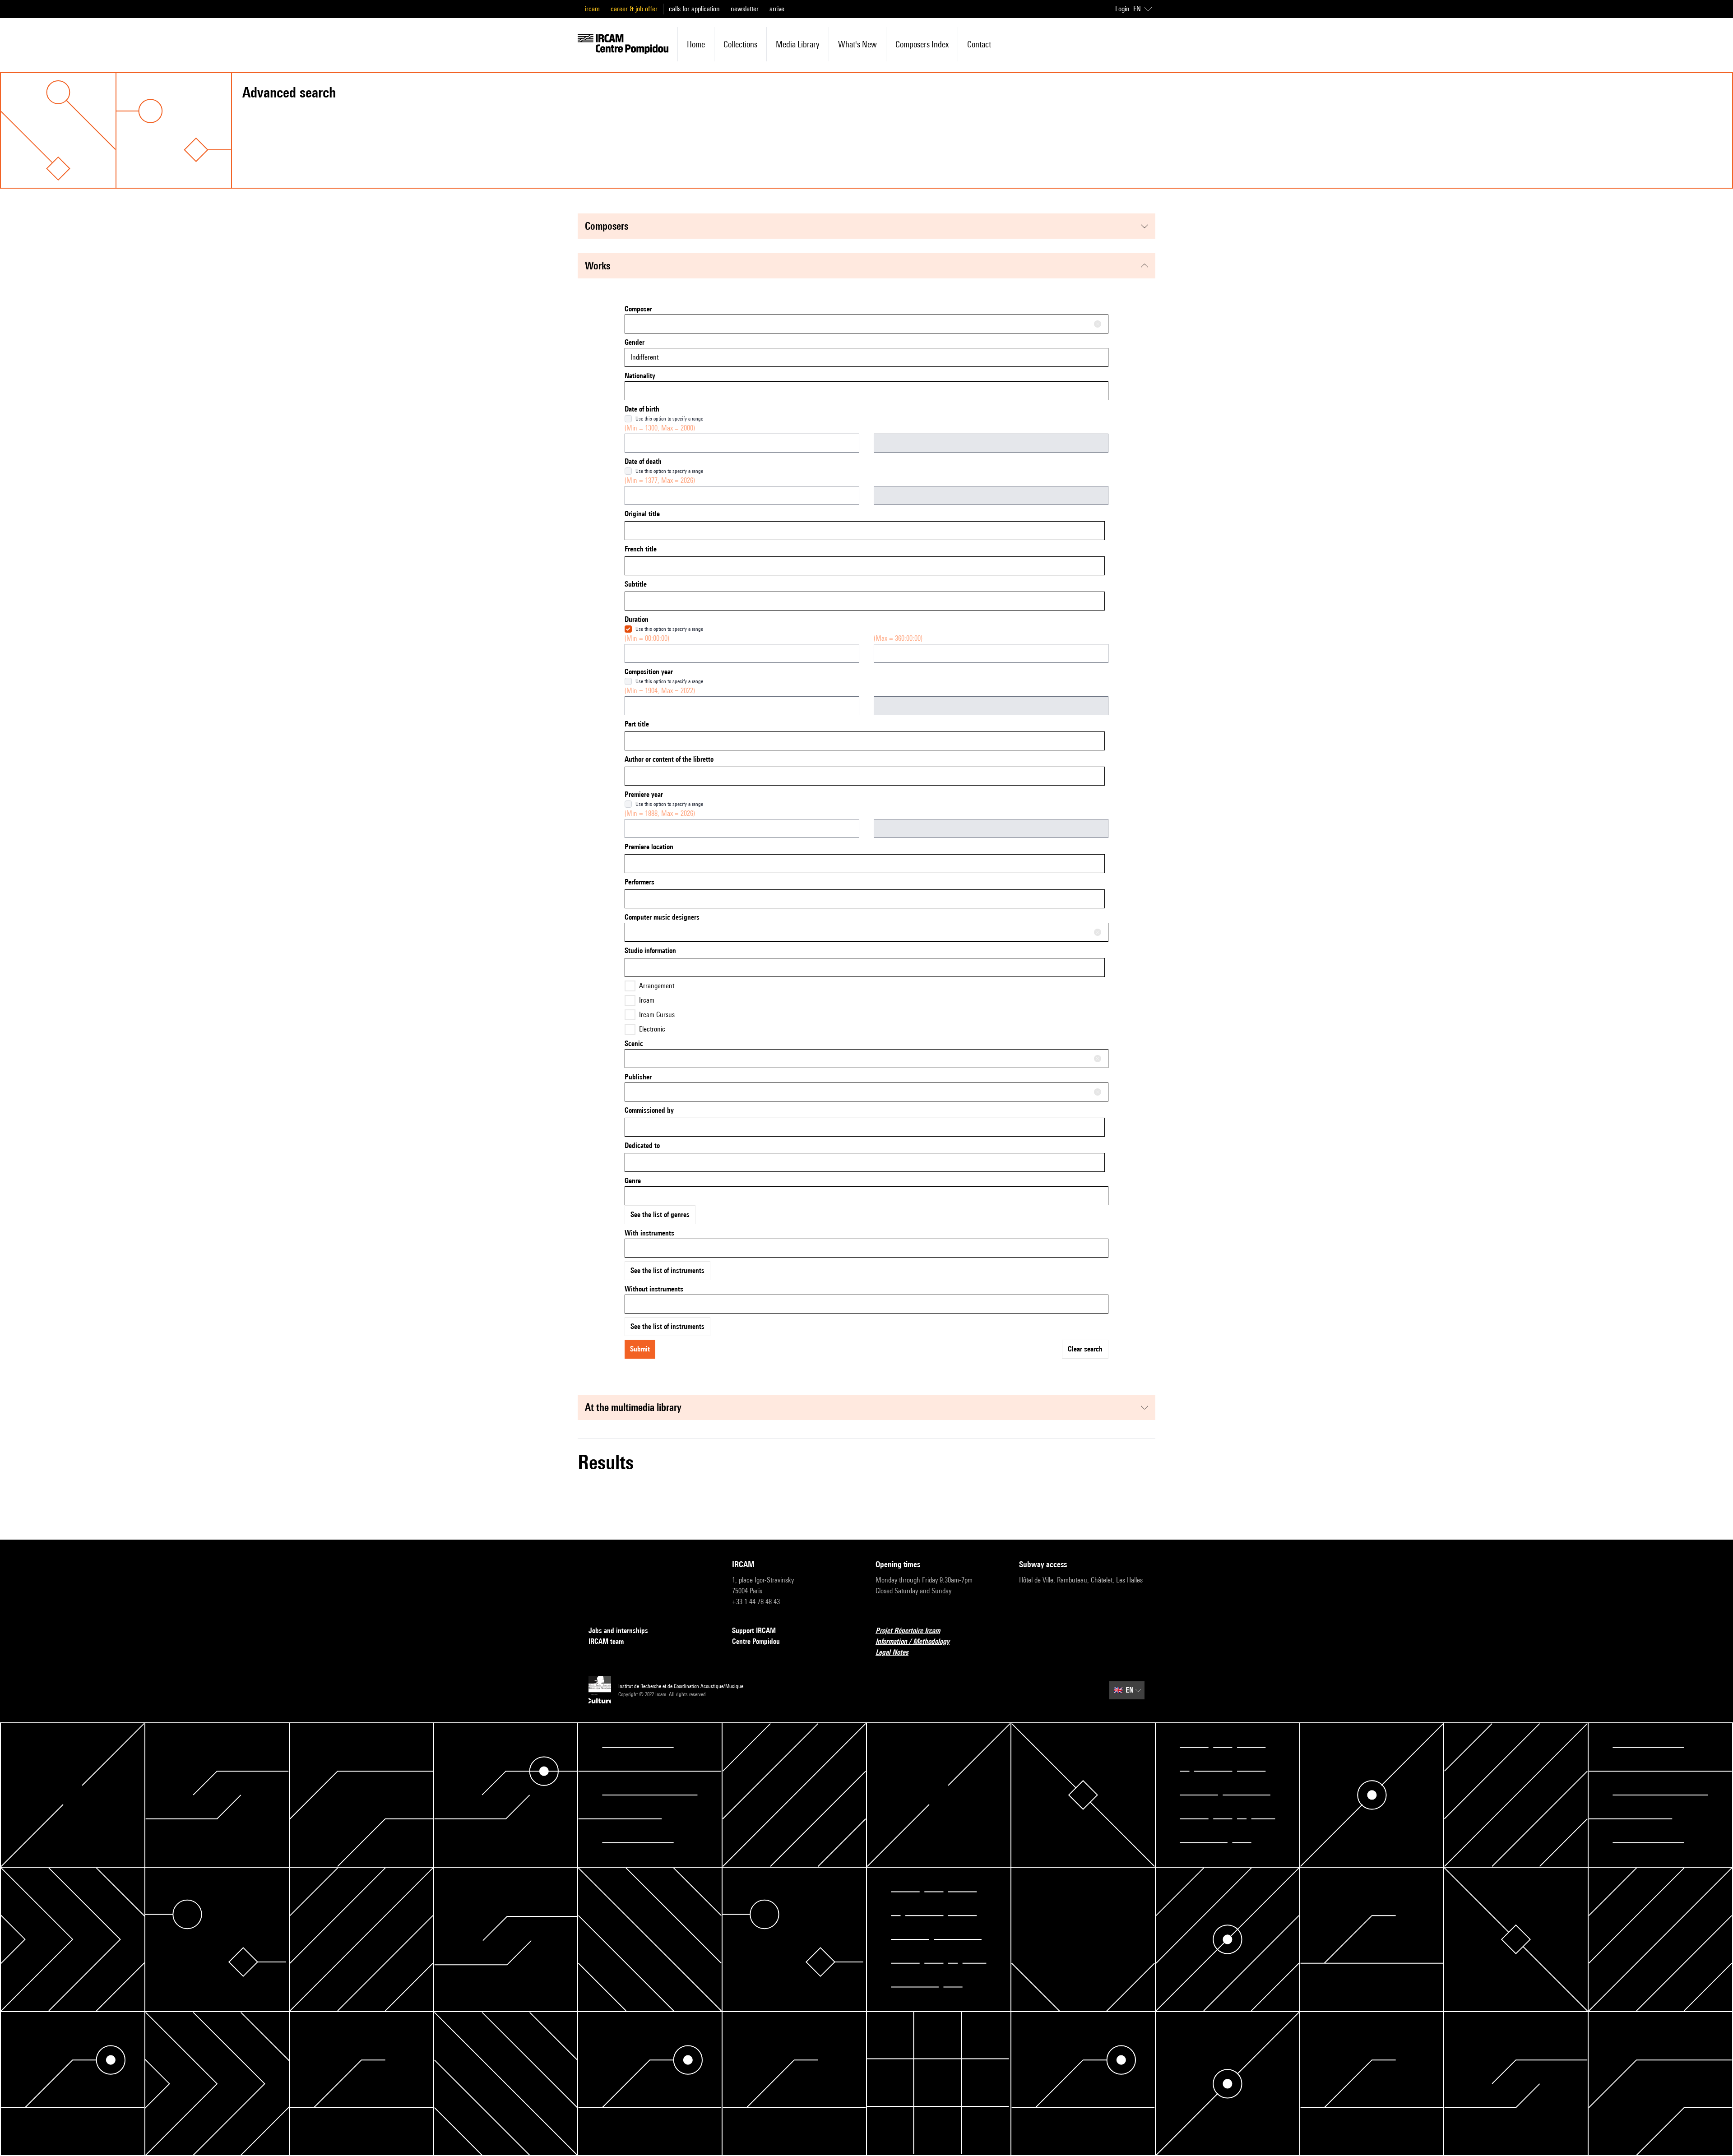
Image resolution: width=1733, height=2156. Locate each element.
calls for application (694, 9)
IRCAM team (606, 1641)
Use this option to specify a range (669, 419)
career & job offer (634, 9)
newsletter (745, 9)
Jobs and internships (618, 1631)
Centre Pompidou (756, 1641)
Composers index (922, 44)
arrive (777, 9)
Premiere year (644, 794)
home (696, 44)
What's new (857, 44)
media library (798, 44)
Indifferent (644, 357)
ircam (592, 9)
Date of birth (642, 409)
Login (1122, 9)
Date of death (643, 461)
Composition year (649, 672)
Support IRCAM (754, 1631)
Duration (637, 619)
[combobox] (866, 324)
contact (979, 44)
